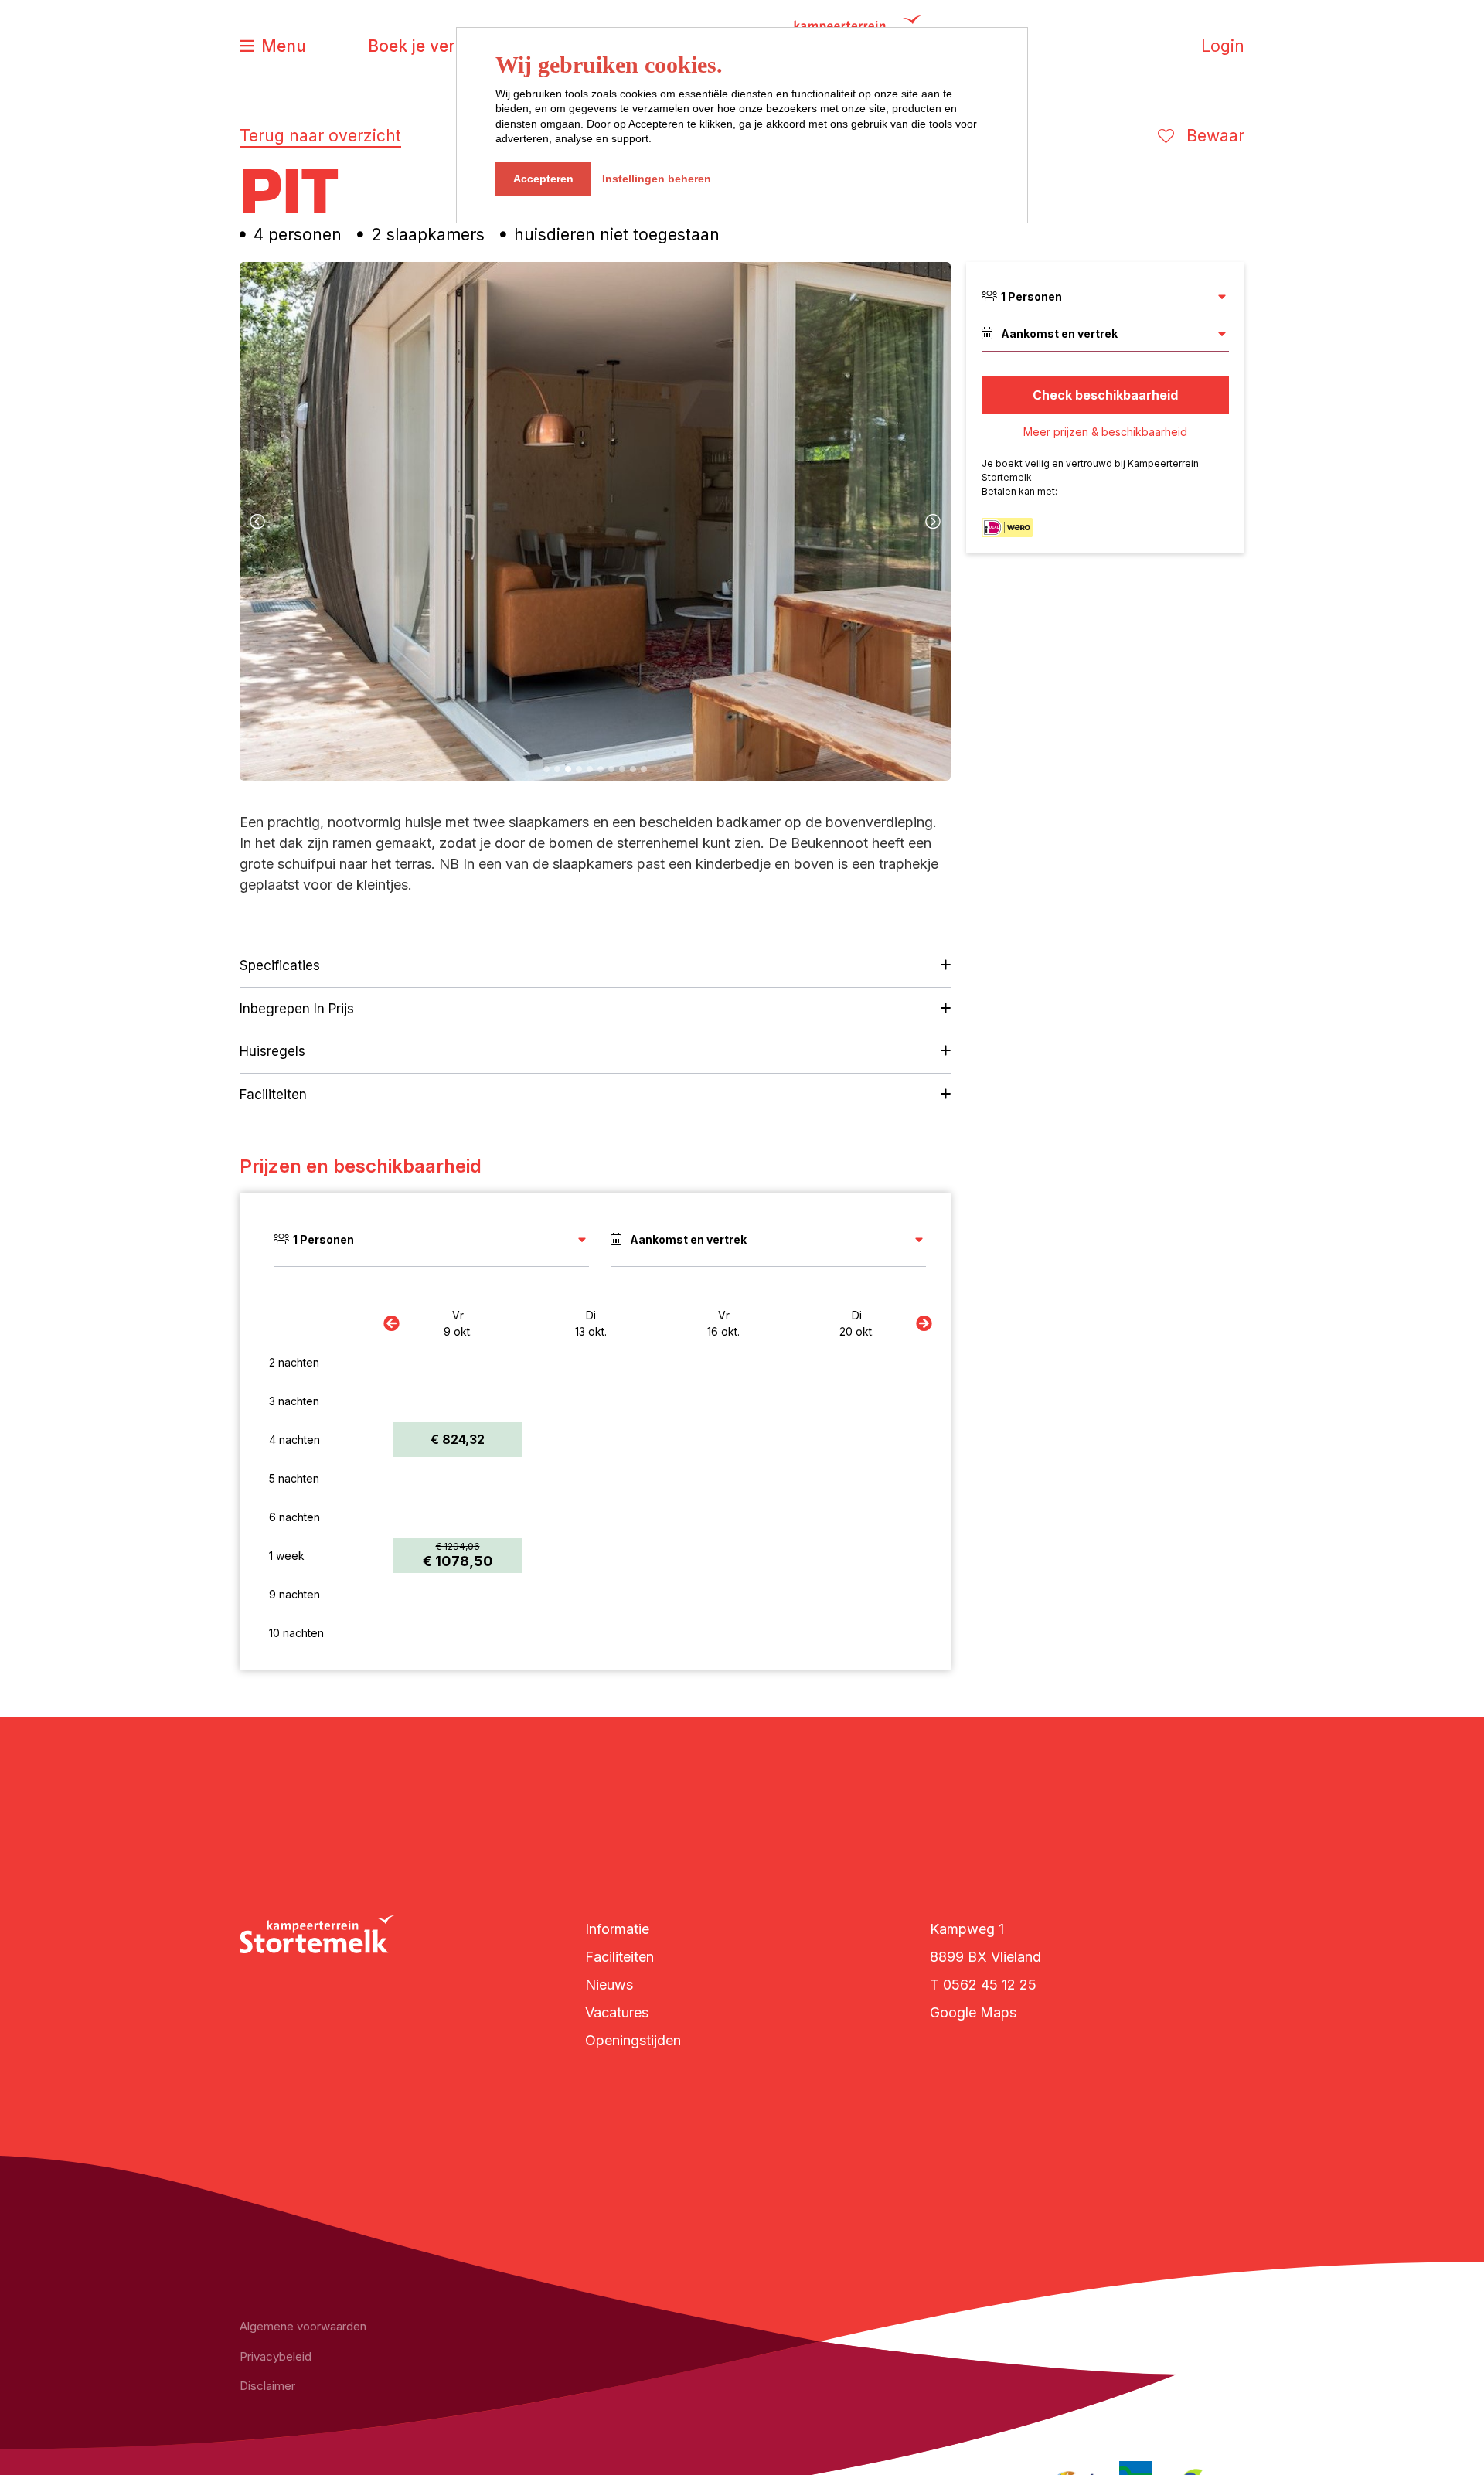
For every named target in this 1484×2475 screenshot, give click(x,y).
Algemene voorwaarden (303, 2326)
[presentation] (257, 522)
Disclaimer (267, 2386)
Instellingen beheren (657, 179)
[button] (546, 769)
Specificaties (280, 965)
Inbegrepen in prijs (297, 1009)
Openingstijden (633, 2040)
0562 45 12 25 (990, 1985)
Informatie (617, 1929)
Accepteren (543, 179)
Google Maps (973, 2012)
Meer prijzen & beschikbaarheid (1105, 432)
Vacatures (617, 2012)
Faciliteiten (273, 1095)
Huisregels (272, 1051)
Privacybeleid (276, 2356)
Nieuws (609, 1985)
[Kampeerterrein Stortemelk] (317, 1935)
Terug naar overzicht (320, 136)
